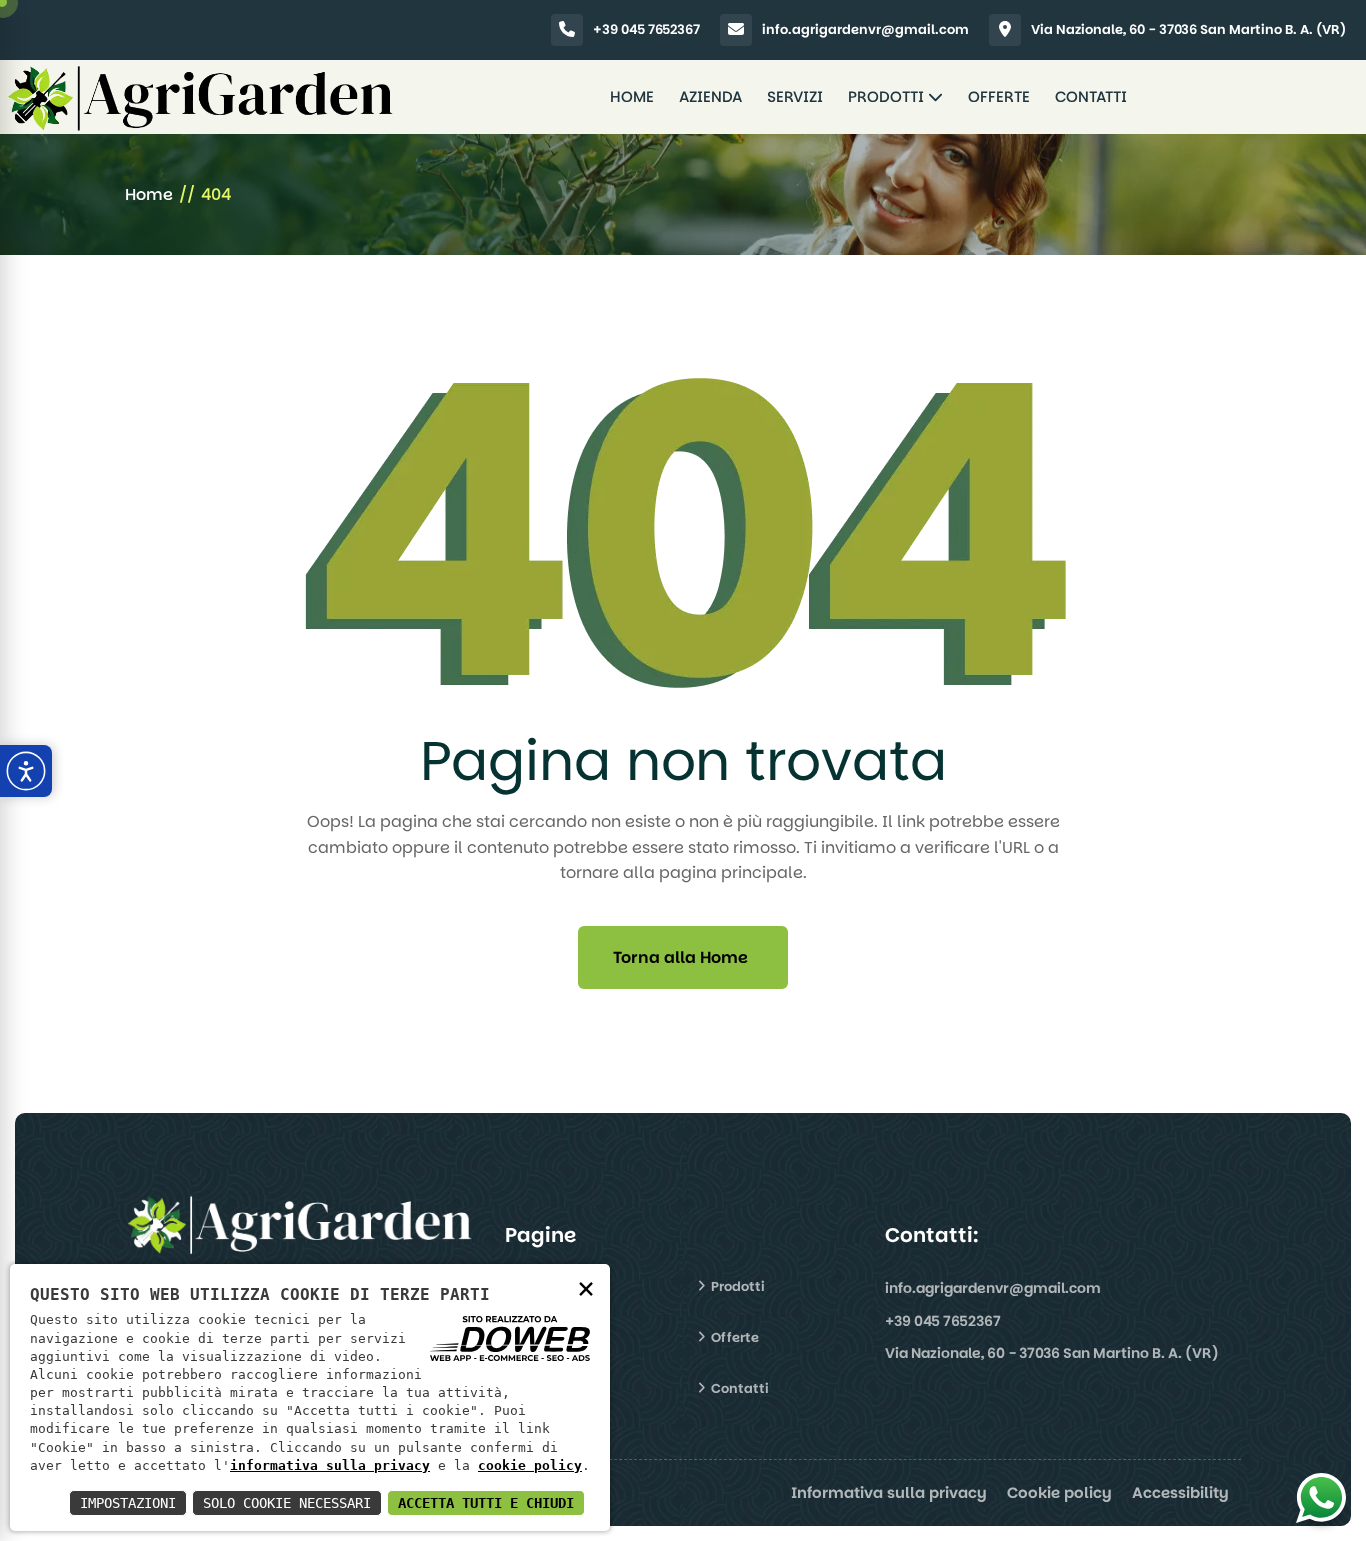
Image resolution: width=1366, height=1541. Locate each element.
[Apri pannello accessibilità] (26, 771)
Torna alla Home (680, 957)
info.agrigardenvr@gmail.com (865, 29)
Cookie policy (1059, 1492)
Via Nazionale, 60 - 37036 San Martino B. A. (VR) (1188, 29)
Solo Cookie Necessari (287, 1503)
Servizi (795, 96)
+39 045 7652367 (646, 29)
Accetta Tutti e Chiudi (486, 1503)
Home (632, 96)
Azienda (710, 96)
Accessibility (1180, 1492)
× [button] (586, 1287)
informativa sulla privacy (330, 1465)
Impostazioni (128, 1503)
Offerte (999, 96)
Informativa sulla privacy (889, 1492)
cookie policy (530, 1465)
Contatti (1091, 96)
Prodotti (888, 96)
